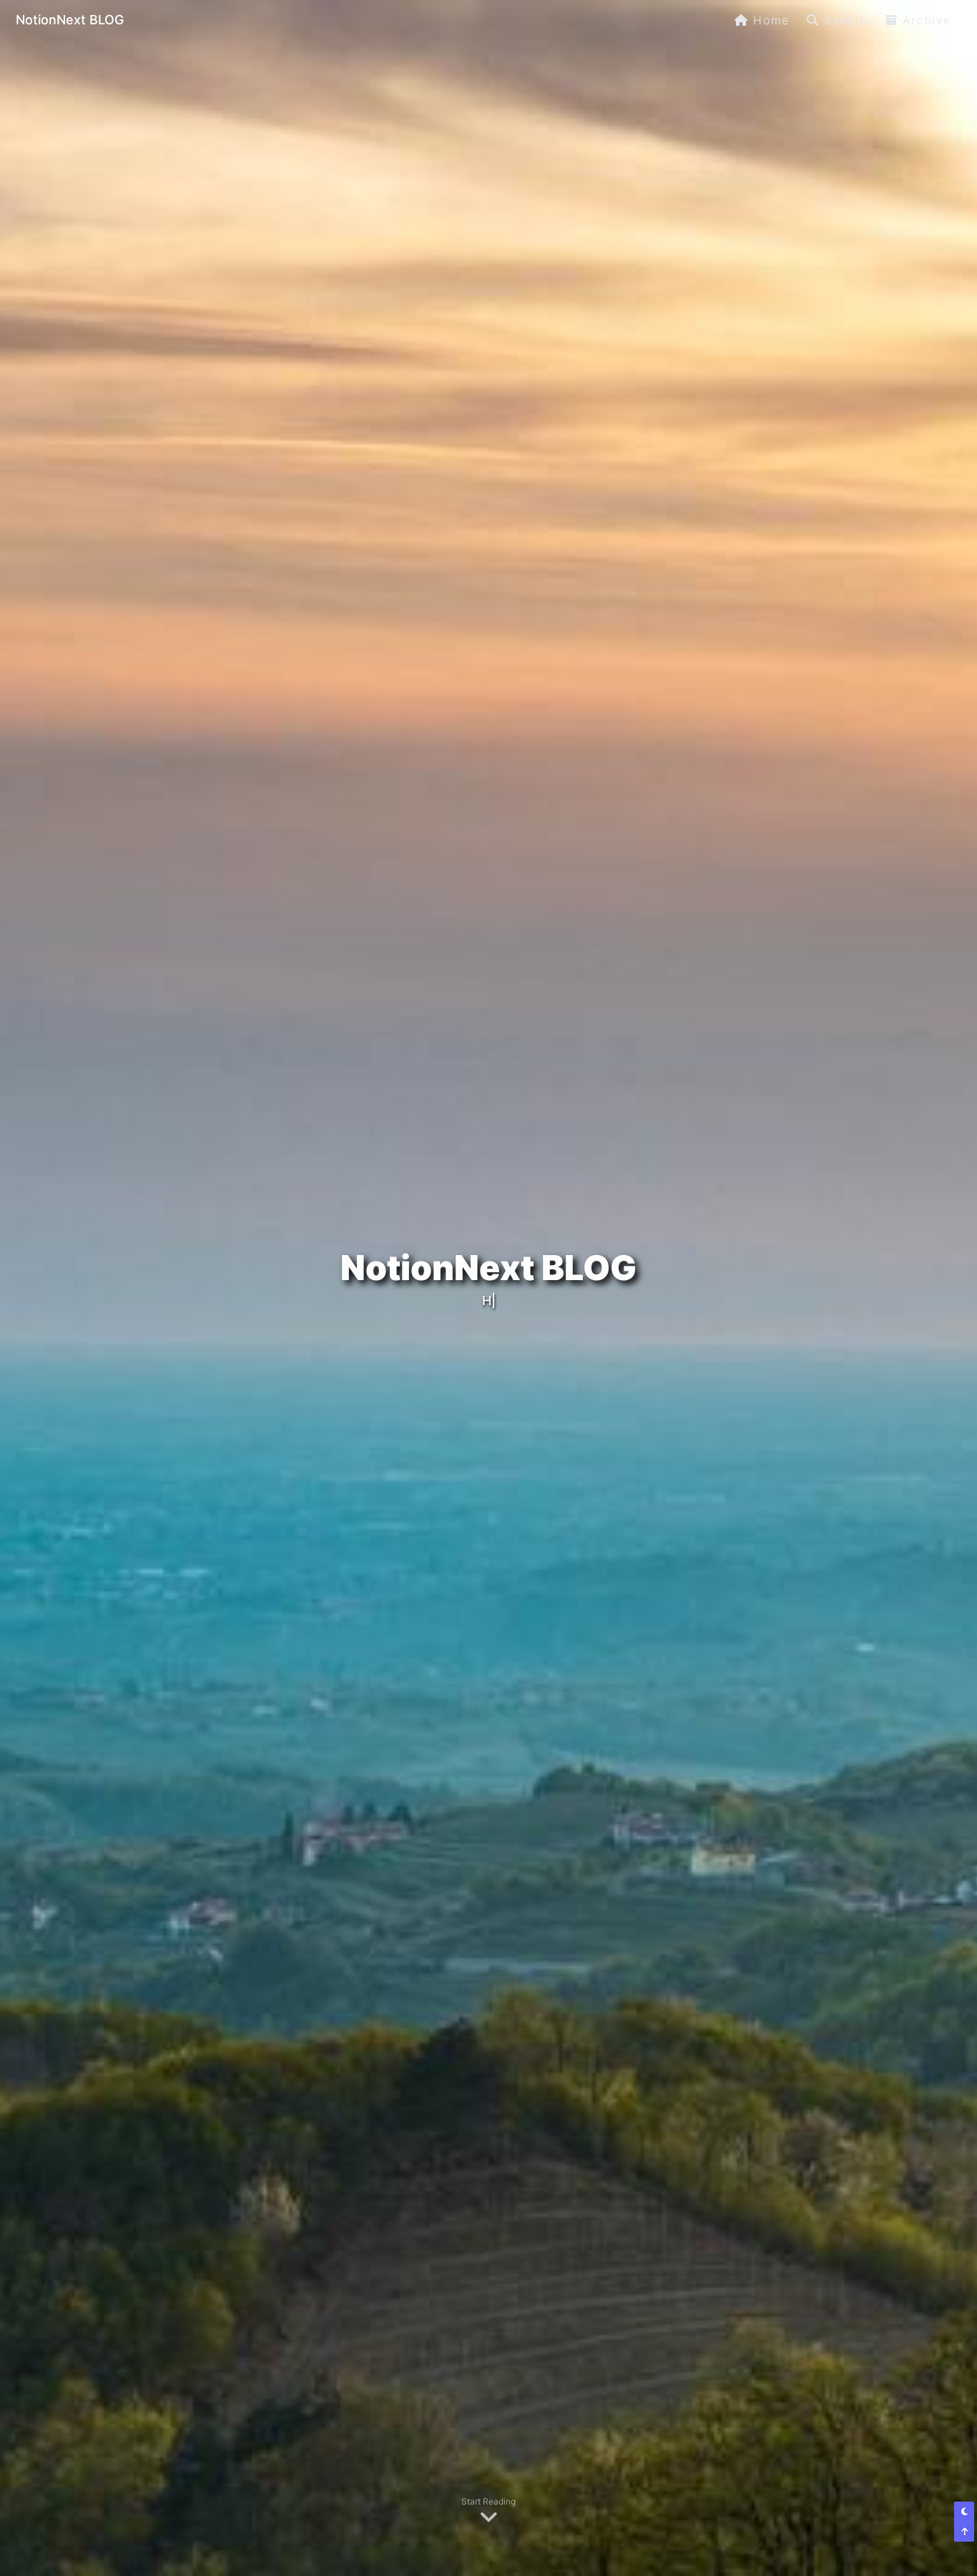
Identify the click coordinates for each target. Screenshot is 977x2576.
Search (846, 20)
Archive (927, 20)
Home (771, 20)
